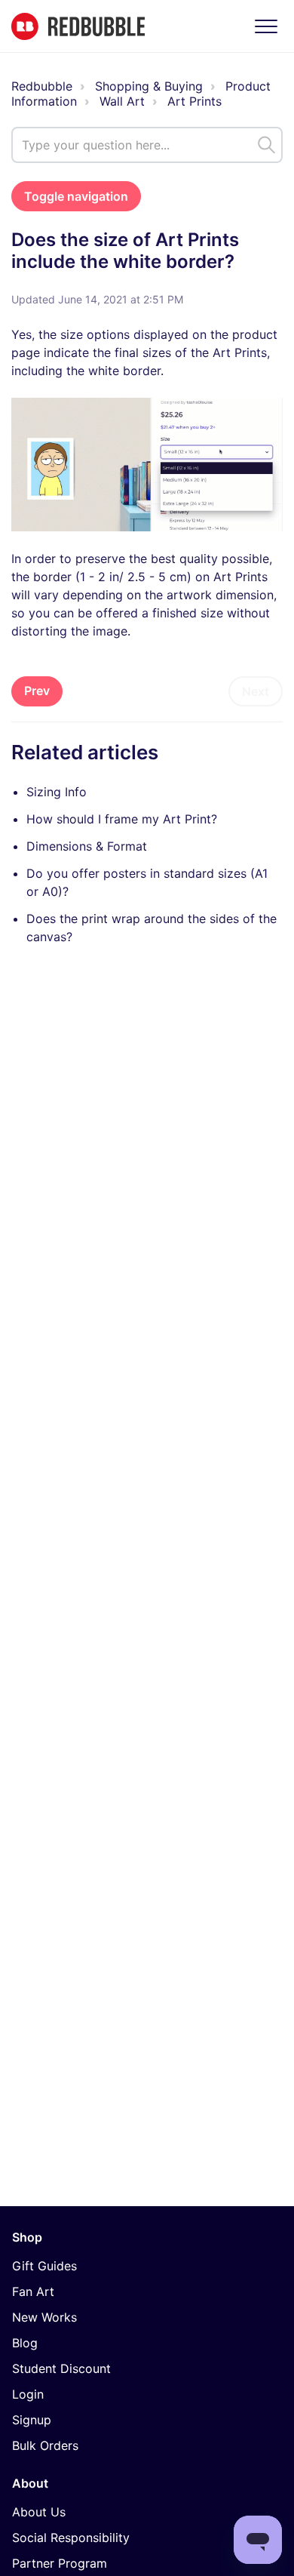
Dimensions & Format (87, 846)
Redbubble (42, 86)
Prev (37, 691)
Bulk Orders (45, 2445)
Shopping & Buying (149, 86)
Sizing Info (57, 792)
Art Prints (194, 101)
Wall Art (122, 101)
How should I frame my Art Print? (122, 819)
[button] (266, 26)
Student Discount (61, 2368)
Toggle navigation (76, 196)
